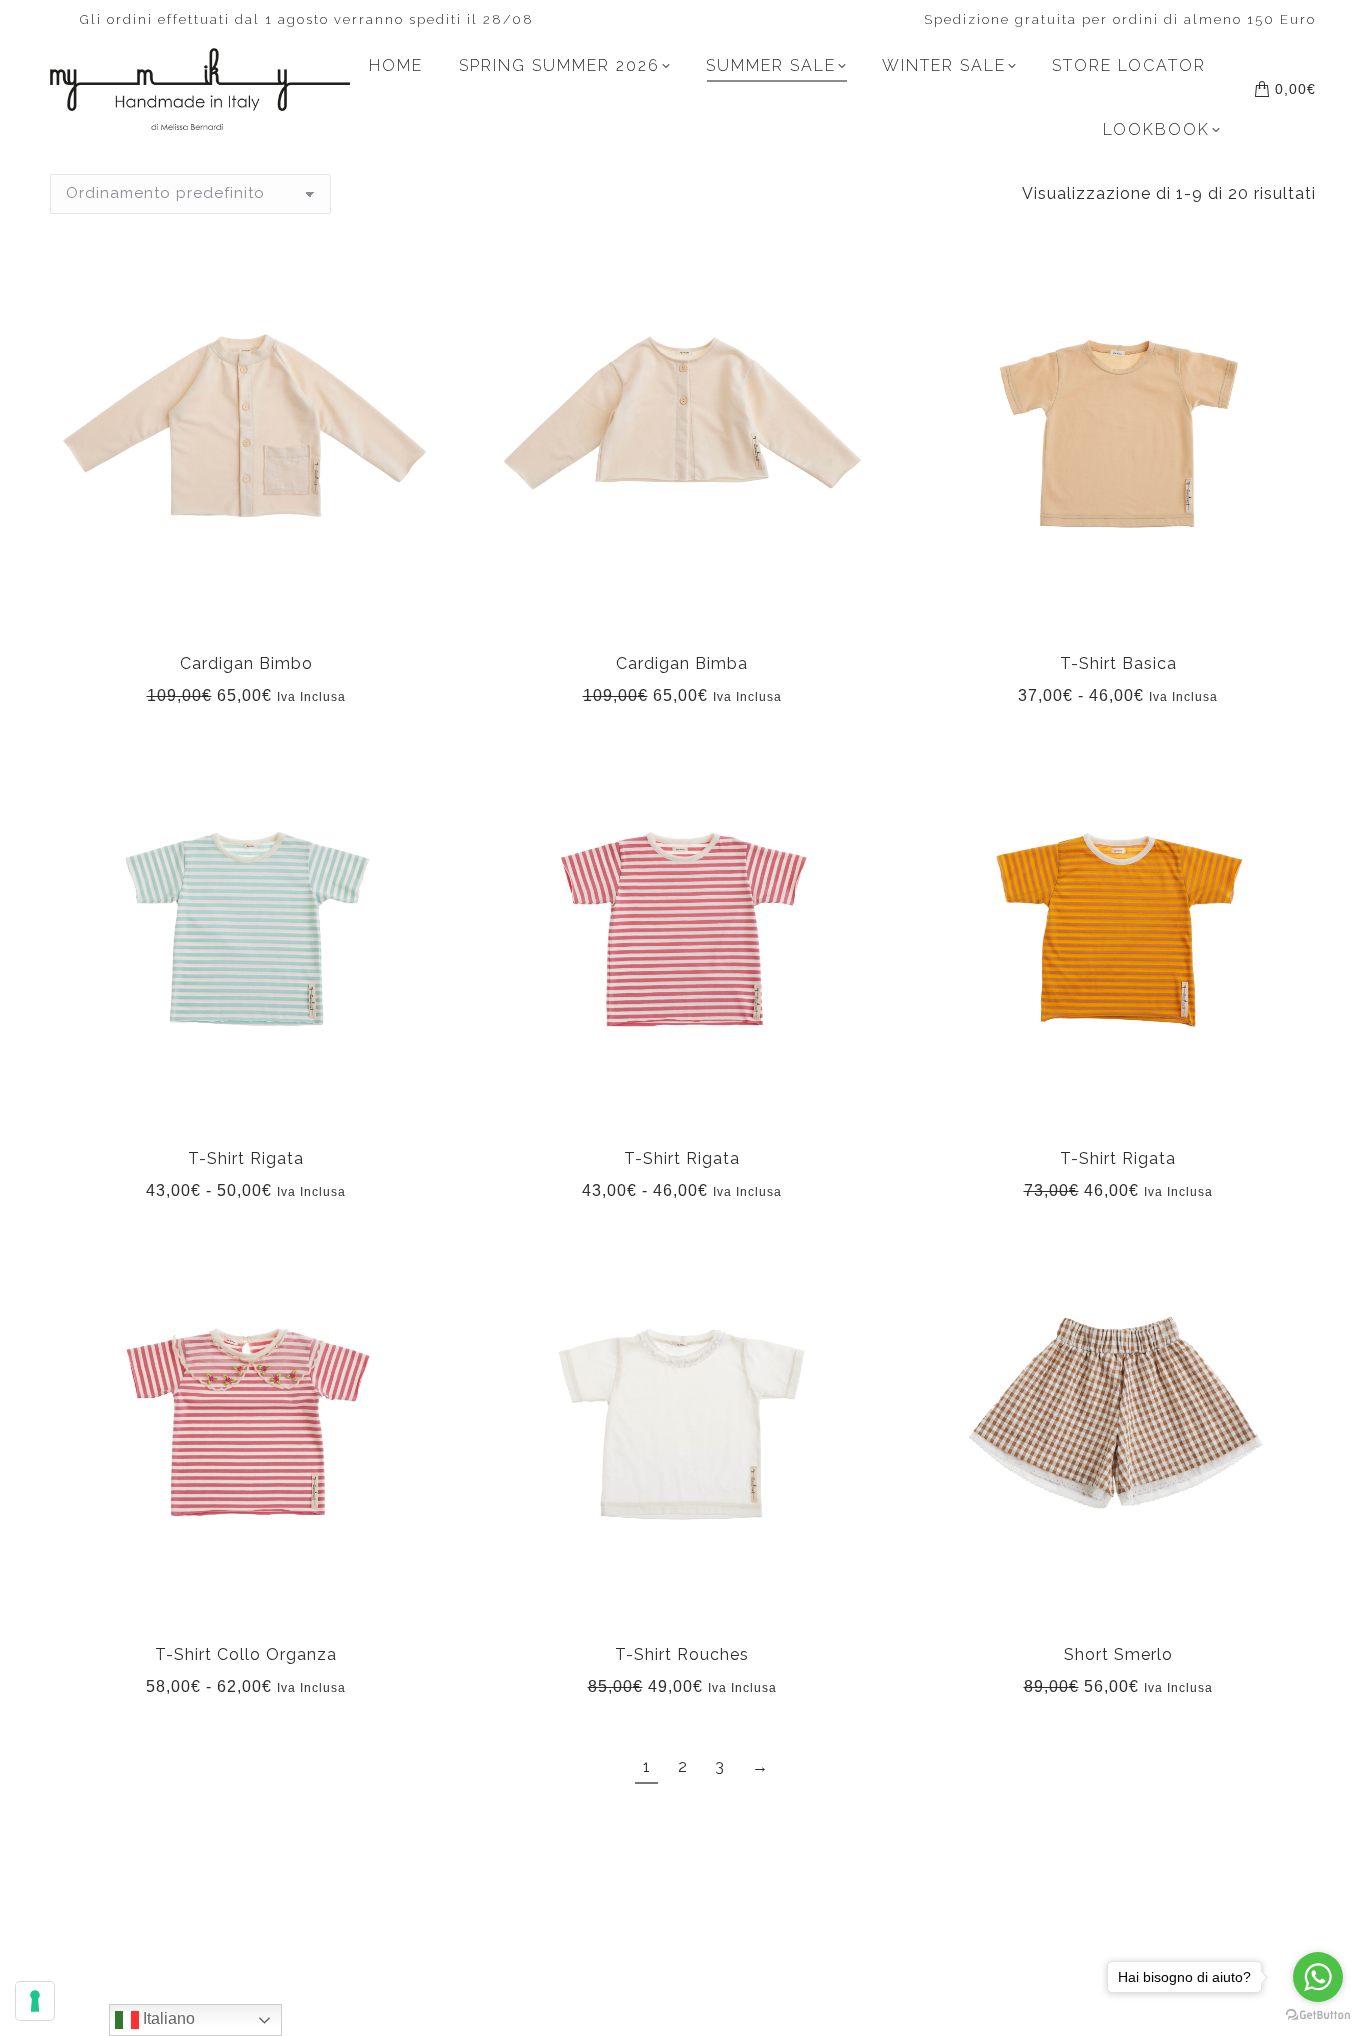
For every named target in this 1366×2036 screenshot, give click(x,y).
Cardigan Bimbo (246, 663)
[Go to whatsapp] (1318, 1977)
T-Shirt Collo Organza (246, 1654)
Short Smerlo (1118, 1654)
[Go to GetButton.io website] (1318, 2015)
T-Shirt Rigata (246, 1158)
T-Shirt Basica (1118, 663)
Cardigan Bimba (682, 663)
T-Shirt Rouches (682, 1654)
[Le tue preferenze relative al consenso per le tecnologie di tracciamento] (35, 2001)
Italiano (167, 2018)
